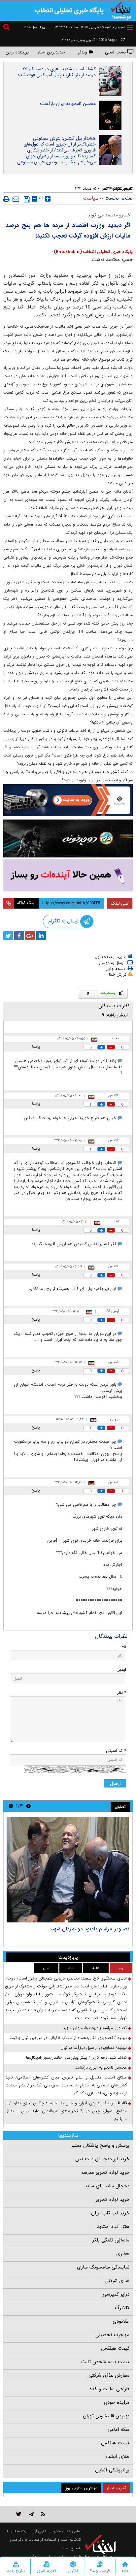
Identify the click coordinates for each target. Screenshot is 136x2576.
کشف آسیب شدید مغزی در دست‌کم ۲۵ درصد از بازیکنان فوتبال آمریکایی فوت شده (57, 72)
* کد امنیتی (116, 1751)
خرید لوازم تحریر (113, 2200)
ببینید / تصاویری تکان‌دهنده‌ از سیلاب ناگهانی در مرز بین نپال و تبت (68, 2038)
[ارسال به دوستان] (16, 199)
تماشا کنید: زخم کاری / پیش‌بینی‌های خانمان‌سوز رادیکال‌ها (76, 2058)
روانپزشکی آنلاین (112, 2470)
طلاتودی (121, 2321)
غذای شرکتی (117, 2281)
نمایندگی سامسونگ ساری (103, 2267)
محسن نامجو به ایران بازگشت (68, 104)
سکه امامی (119, 2430)
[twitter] (8, 936)
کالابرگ (122, 2308)
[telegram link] (31, 2514)
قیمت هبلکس (115, 2348)
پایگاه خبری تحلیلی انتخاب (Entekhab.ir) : (92, 252)
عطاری (123, 2254)
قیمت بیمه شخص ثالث (105, 2362)
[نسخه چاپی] (6, 199)
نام (124, 1646)
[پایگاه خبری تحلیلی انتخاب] (121, 10)
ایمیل (121, 1670)
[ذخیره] (27, 199)
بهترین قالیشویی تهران (106, 2416)
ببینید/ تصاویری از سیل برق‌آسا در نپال (94, 2048)
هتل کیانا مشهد (113, 2227)
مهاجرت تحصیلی (112, 2335)
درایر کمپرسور (116, 2294)
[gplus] (30, 936)
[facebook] (19, 936)
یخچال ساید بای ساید (107, 2186)
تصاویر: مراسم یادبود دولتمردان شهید (89, 1929)
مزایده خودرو (116, 2402)
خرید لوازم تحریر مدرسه (105, 2173)
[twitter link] (19, 2514)
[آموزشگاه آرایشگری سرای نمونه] (68, 875)
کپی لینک (120, 903)
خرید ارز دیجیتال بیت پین (102, 2159)
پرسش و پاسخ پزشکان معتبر (100, 2145)
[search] (7, 28)
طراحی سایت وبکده (109, 2389)
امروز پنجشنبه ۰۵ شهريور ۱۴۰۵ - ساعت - (88, 27)
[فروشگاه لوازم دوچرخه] (68, 839)
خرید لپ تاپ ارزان (110, 2213)
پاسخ (36, 1047)
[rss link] (43, 2514)
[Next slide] (11, 1806)
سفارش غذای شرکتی (109, 2375)
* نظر (121, 1693)
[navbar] (130, 27)
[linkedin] (41, 936)
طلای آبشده (117, 2457)
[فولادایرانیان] (68, 800)
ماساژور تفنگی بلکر (111, 2240)
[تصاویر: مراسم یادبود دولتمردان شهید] (68, 1870)
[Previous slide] (28, 1806)
